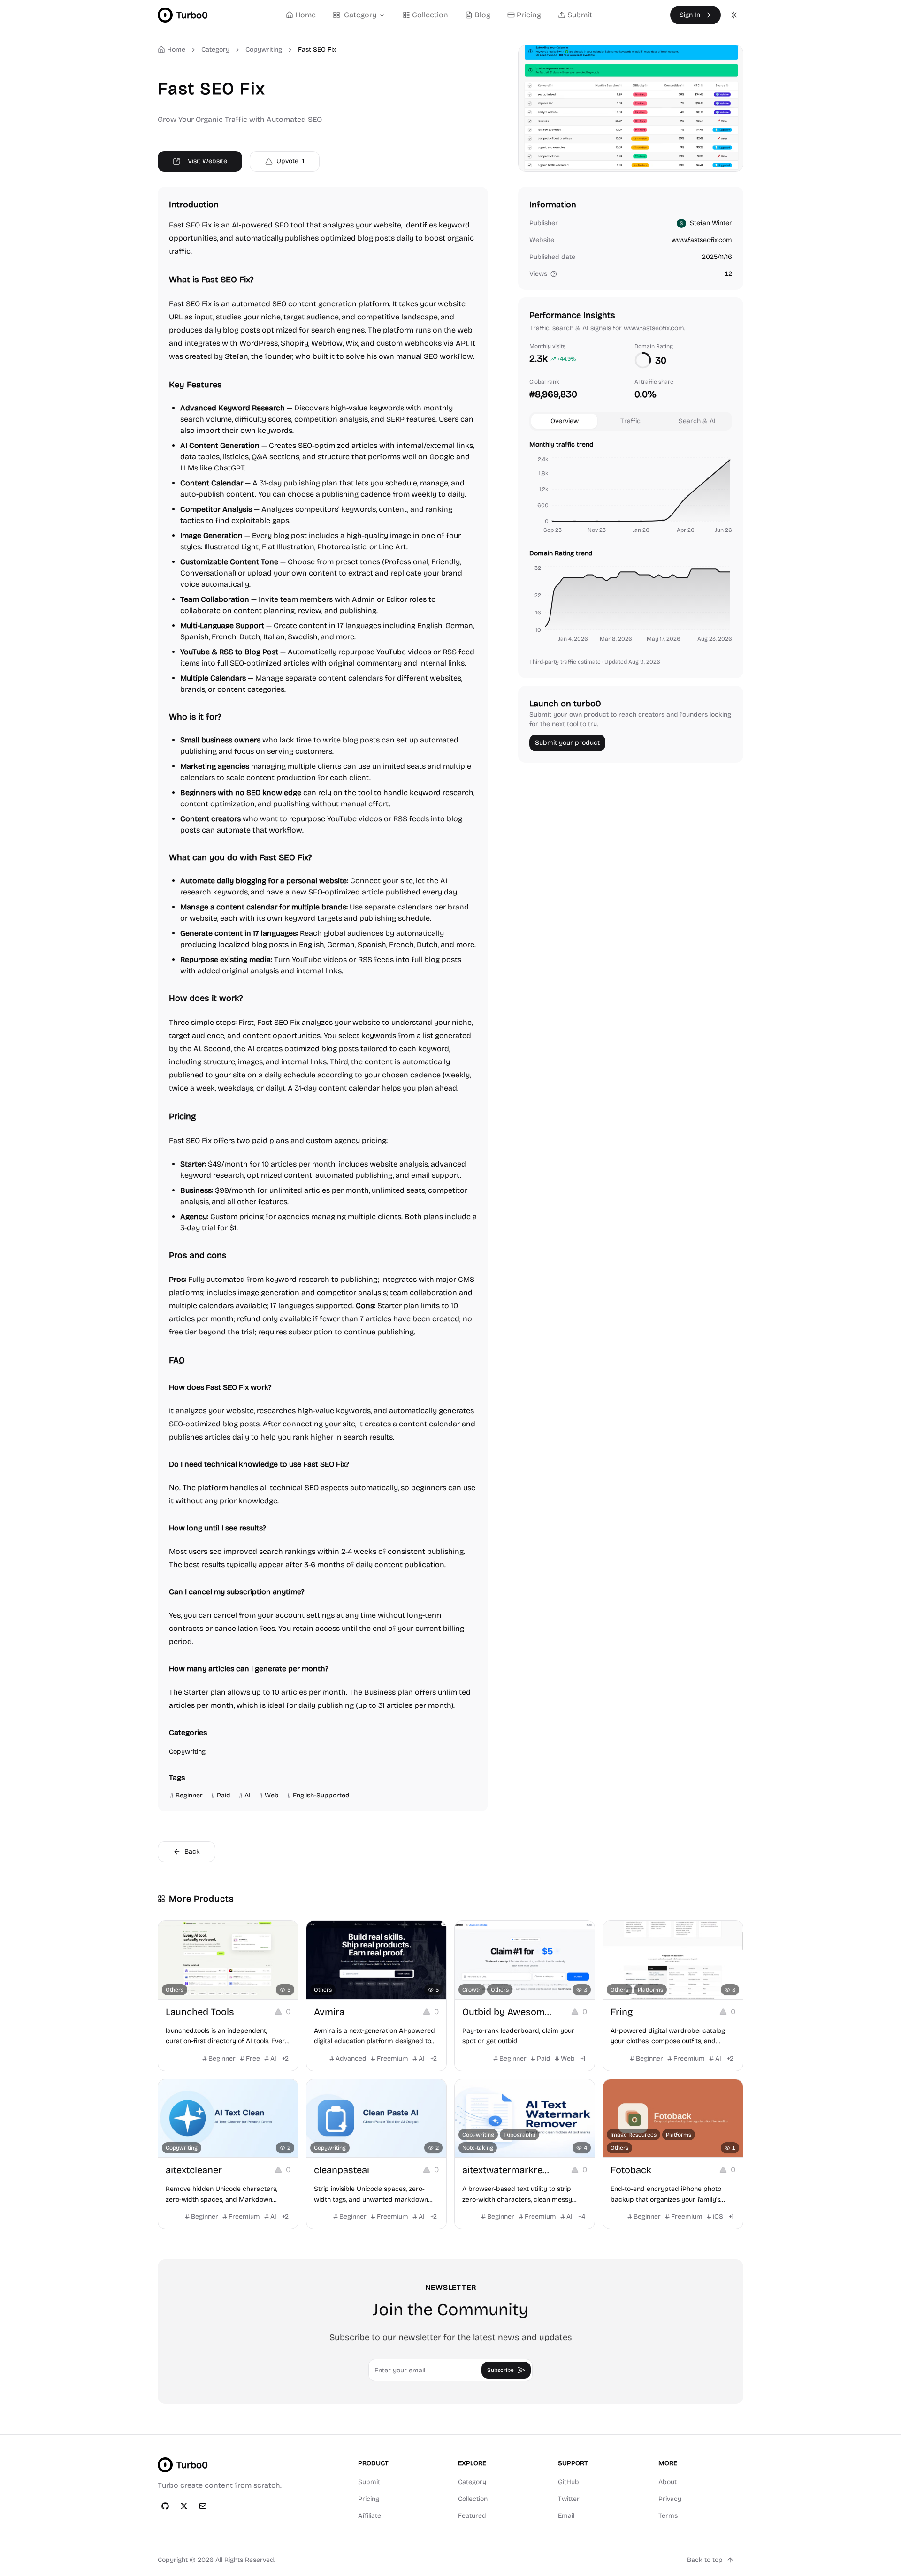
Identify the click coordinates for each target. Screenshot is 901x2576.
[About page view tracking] (554, 274)
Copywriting (264, 49)
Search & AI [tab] (697, 421)
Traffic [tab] (630, 421)
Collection (430, 15)
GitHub (569, 2482)
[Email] (203, 2506)
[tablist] (631, 421)
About (668, 2482)
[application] (631, 496)
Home (305, 15)
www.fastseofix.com (702, 240)
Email (566, 2516)
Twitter (569, 2499)
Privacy (670, 2499)
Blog (482, 15)
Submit (580, 15)
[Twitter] (184, 2506)
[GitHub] (165, 2506)
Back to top (705, 2560)
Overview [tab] (565, 421)
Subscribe (500, 2370)
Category (360, 15)
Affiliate (370, 2516)
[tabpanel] (631, 543)
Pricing (529, 15)
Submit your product (567, 743)
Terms (668, 2516)
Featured (472, 2516)
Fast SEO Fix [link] (317, 49)
